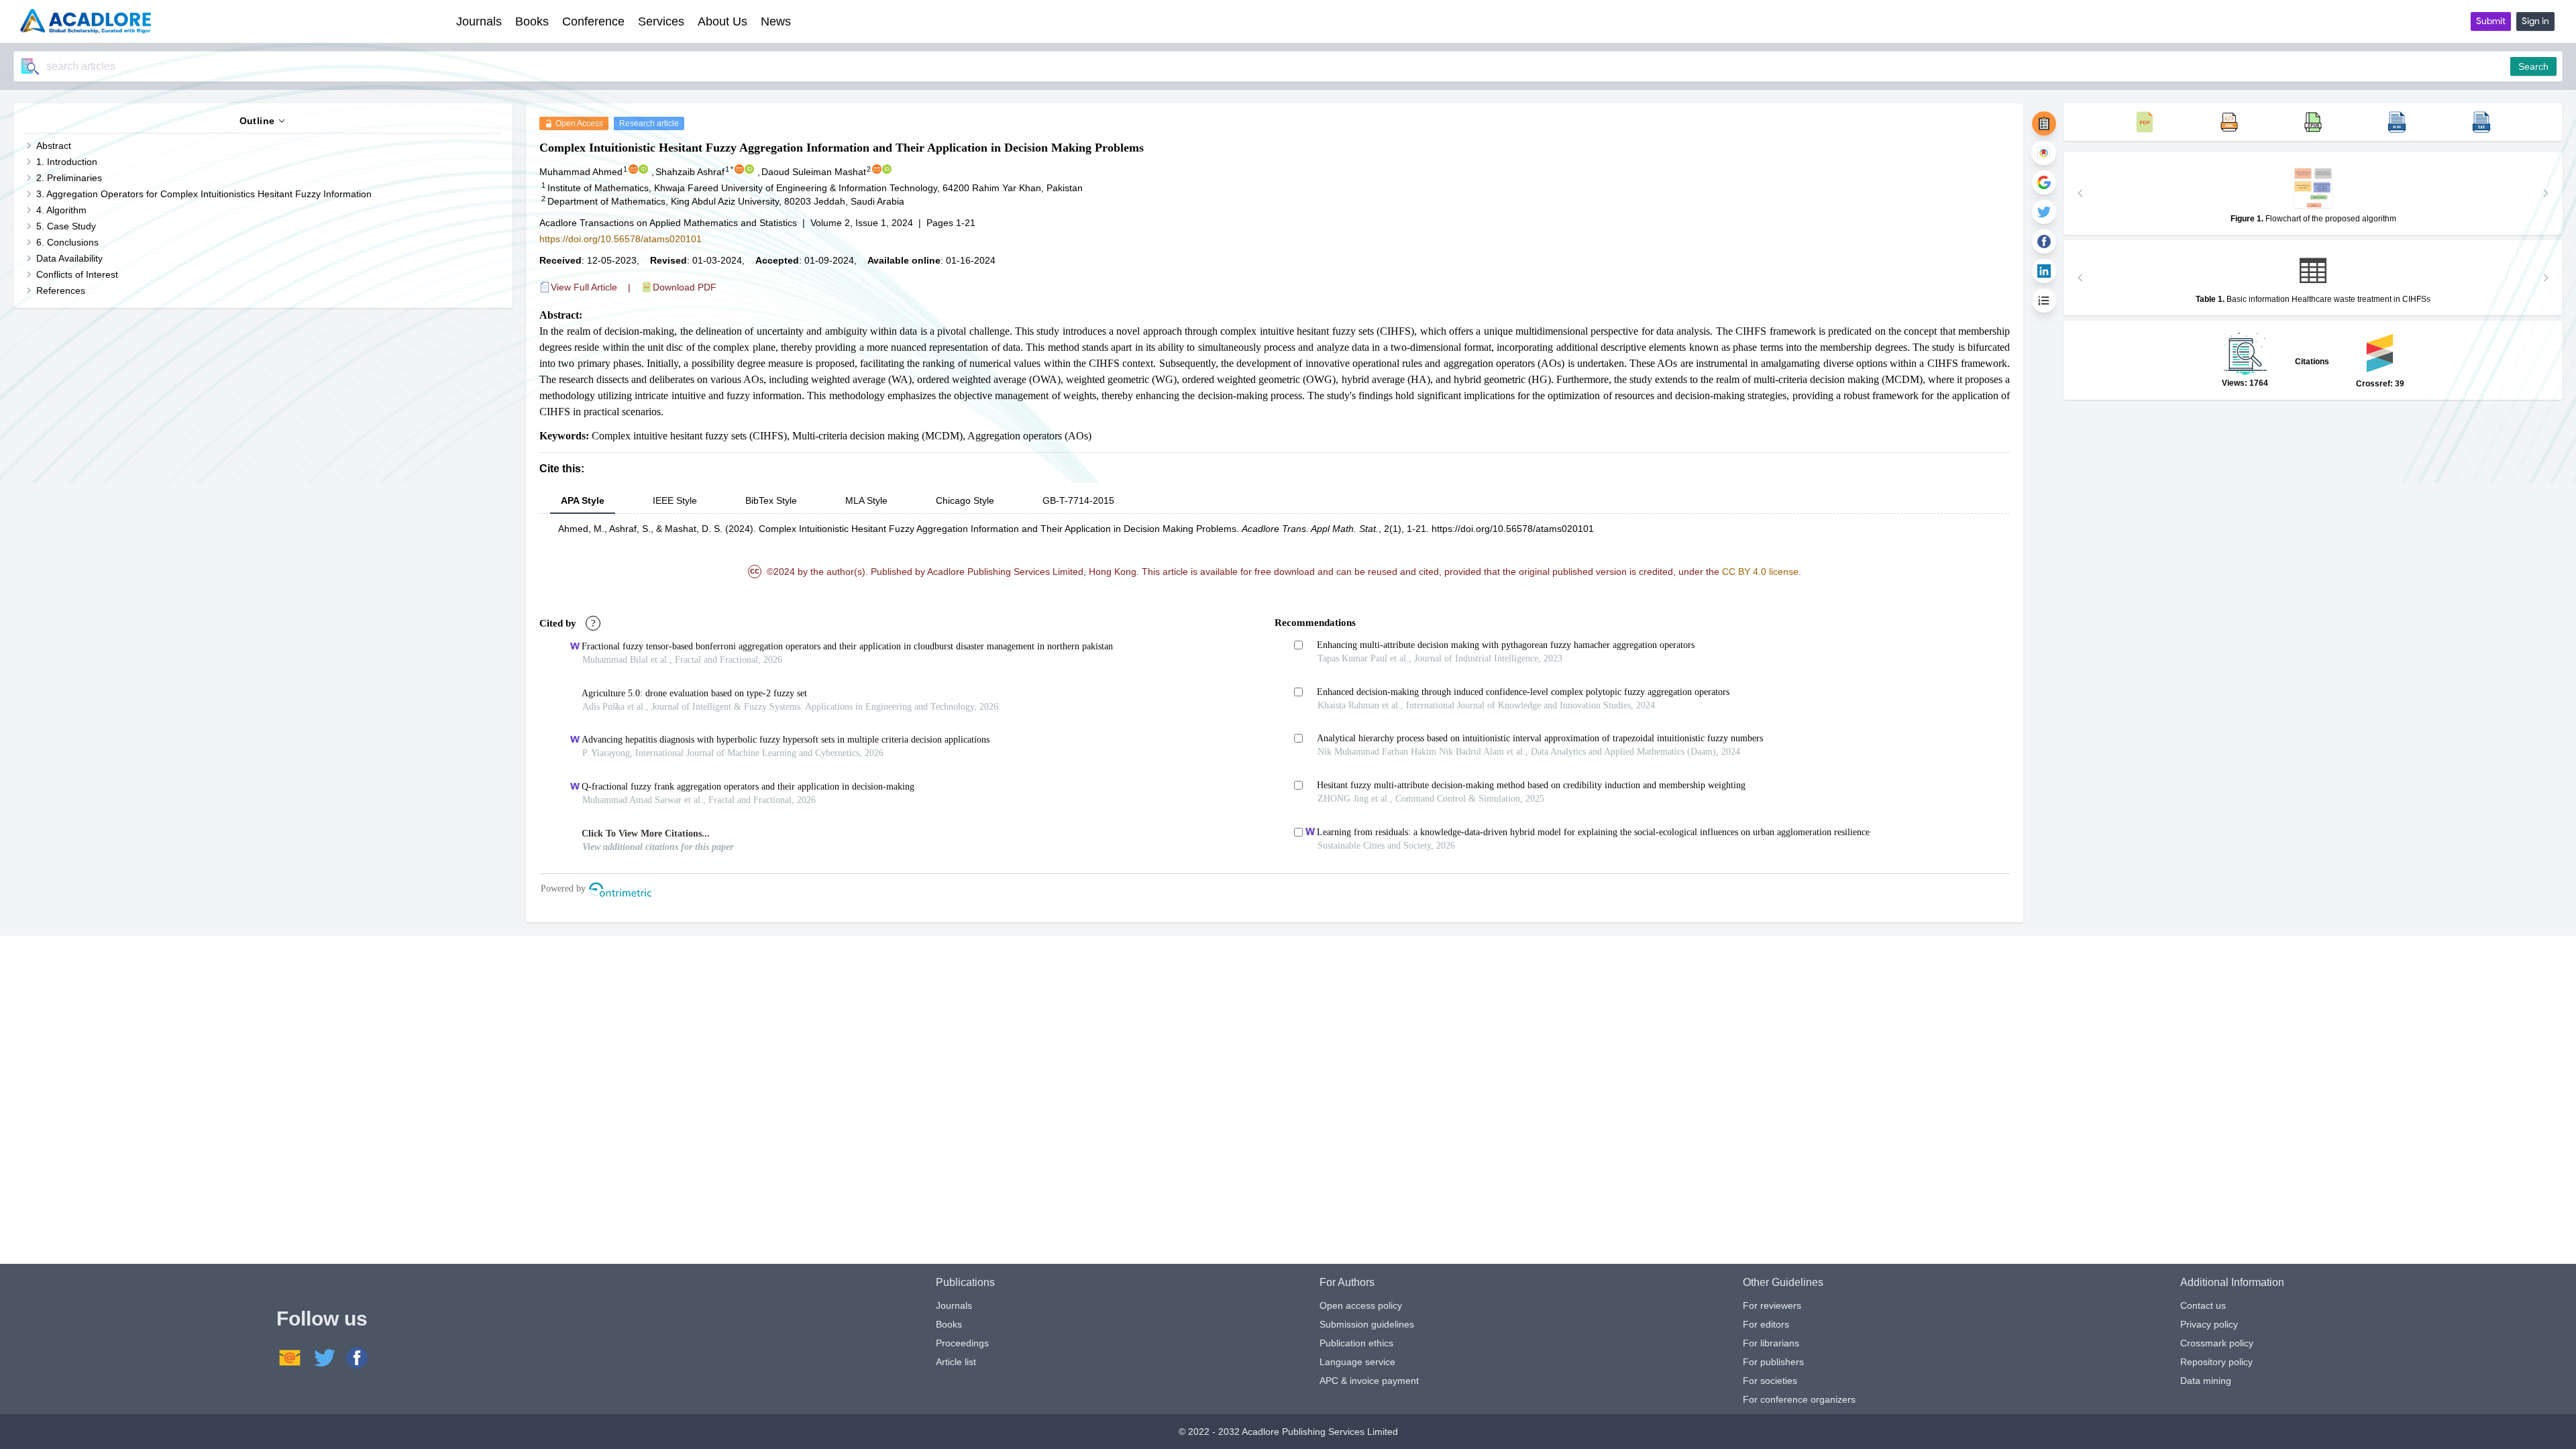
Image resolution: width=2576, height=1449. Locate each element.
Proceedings (962, 1343)
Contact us (2203, 1305)
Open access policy (1361, 1305)
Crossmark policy (2217, 1343)
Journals (954, 1305)
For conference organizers (1799, 1399)
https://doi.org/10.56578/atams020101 (621, 239)
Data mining (2206, 1381)
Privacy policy (2209, 1324)
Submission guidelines (1367, 1324)
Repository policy (2216, 1362)
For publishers (1773, 1362)
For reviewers (1772, 1305)
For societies (1770, 1381)
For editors (1766, 1324)
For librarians (1771, 1343)
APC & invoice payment (1369, 1381)
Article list (956, 1362)
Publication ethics (1356, 1343)
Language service (1357, 1362)
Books (949, 1324)
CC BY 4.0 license (1760, 572)
